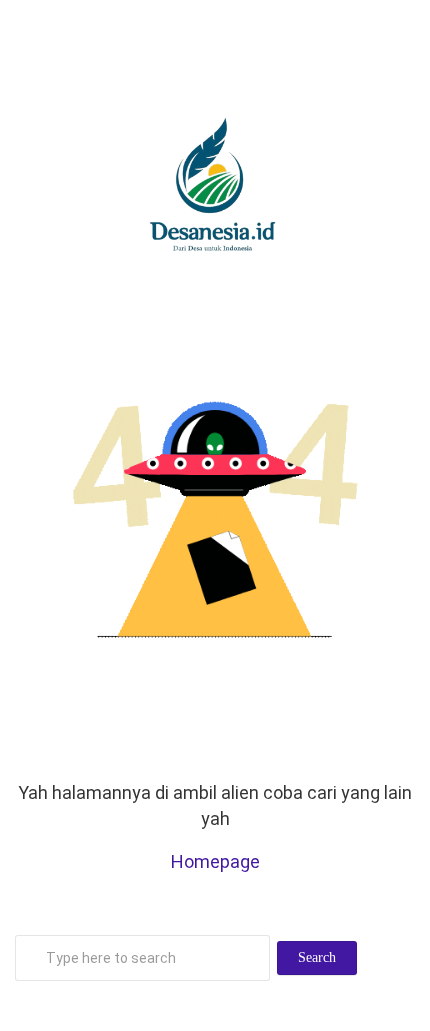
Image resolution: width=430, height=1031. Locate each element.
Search (317, 957)
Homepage (215, 861)
